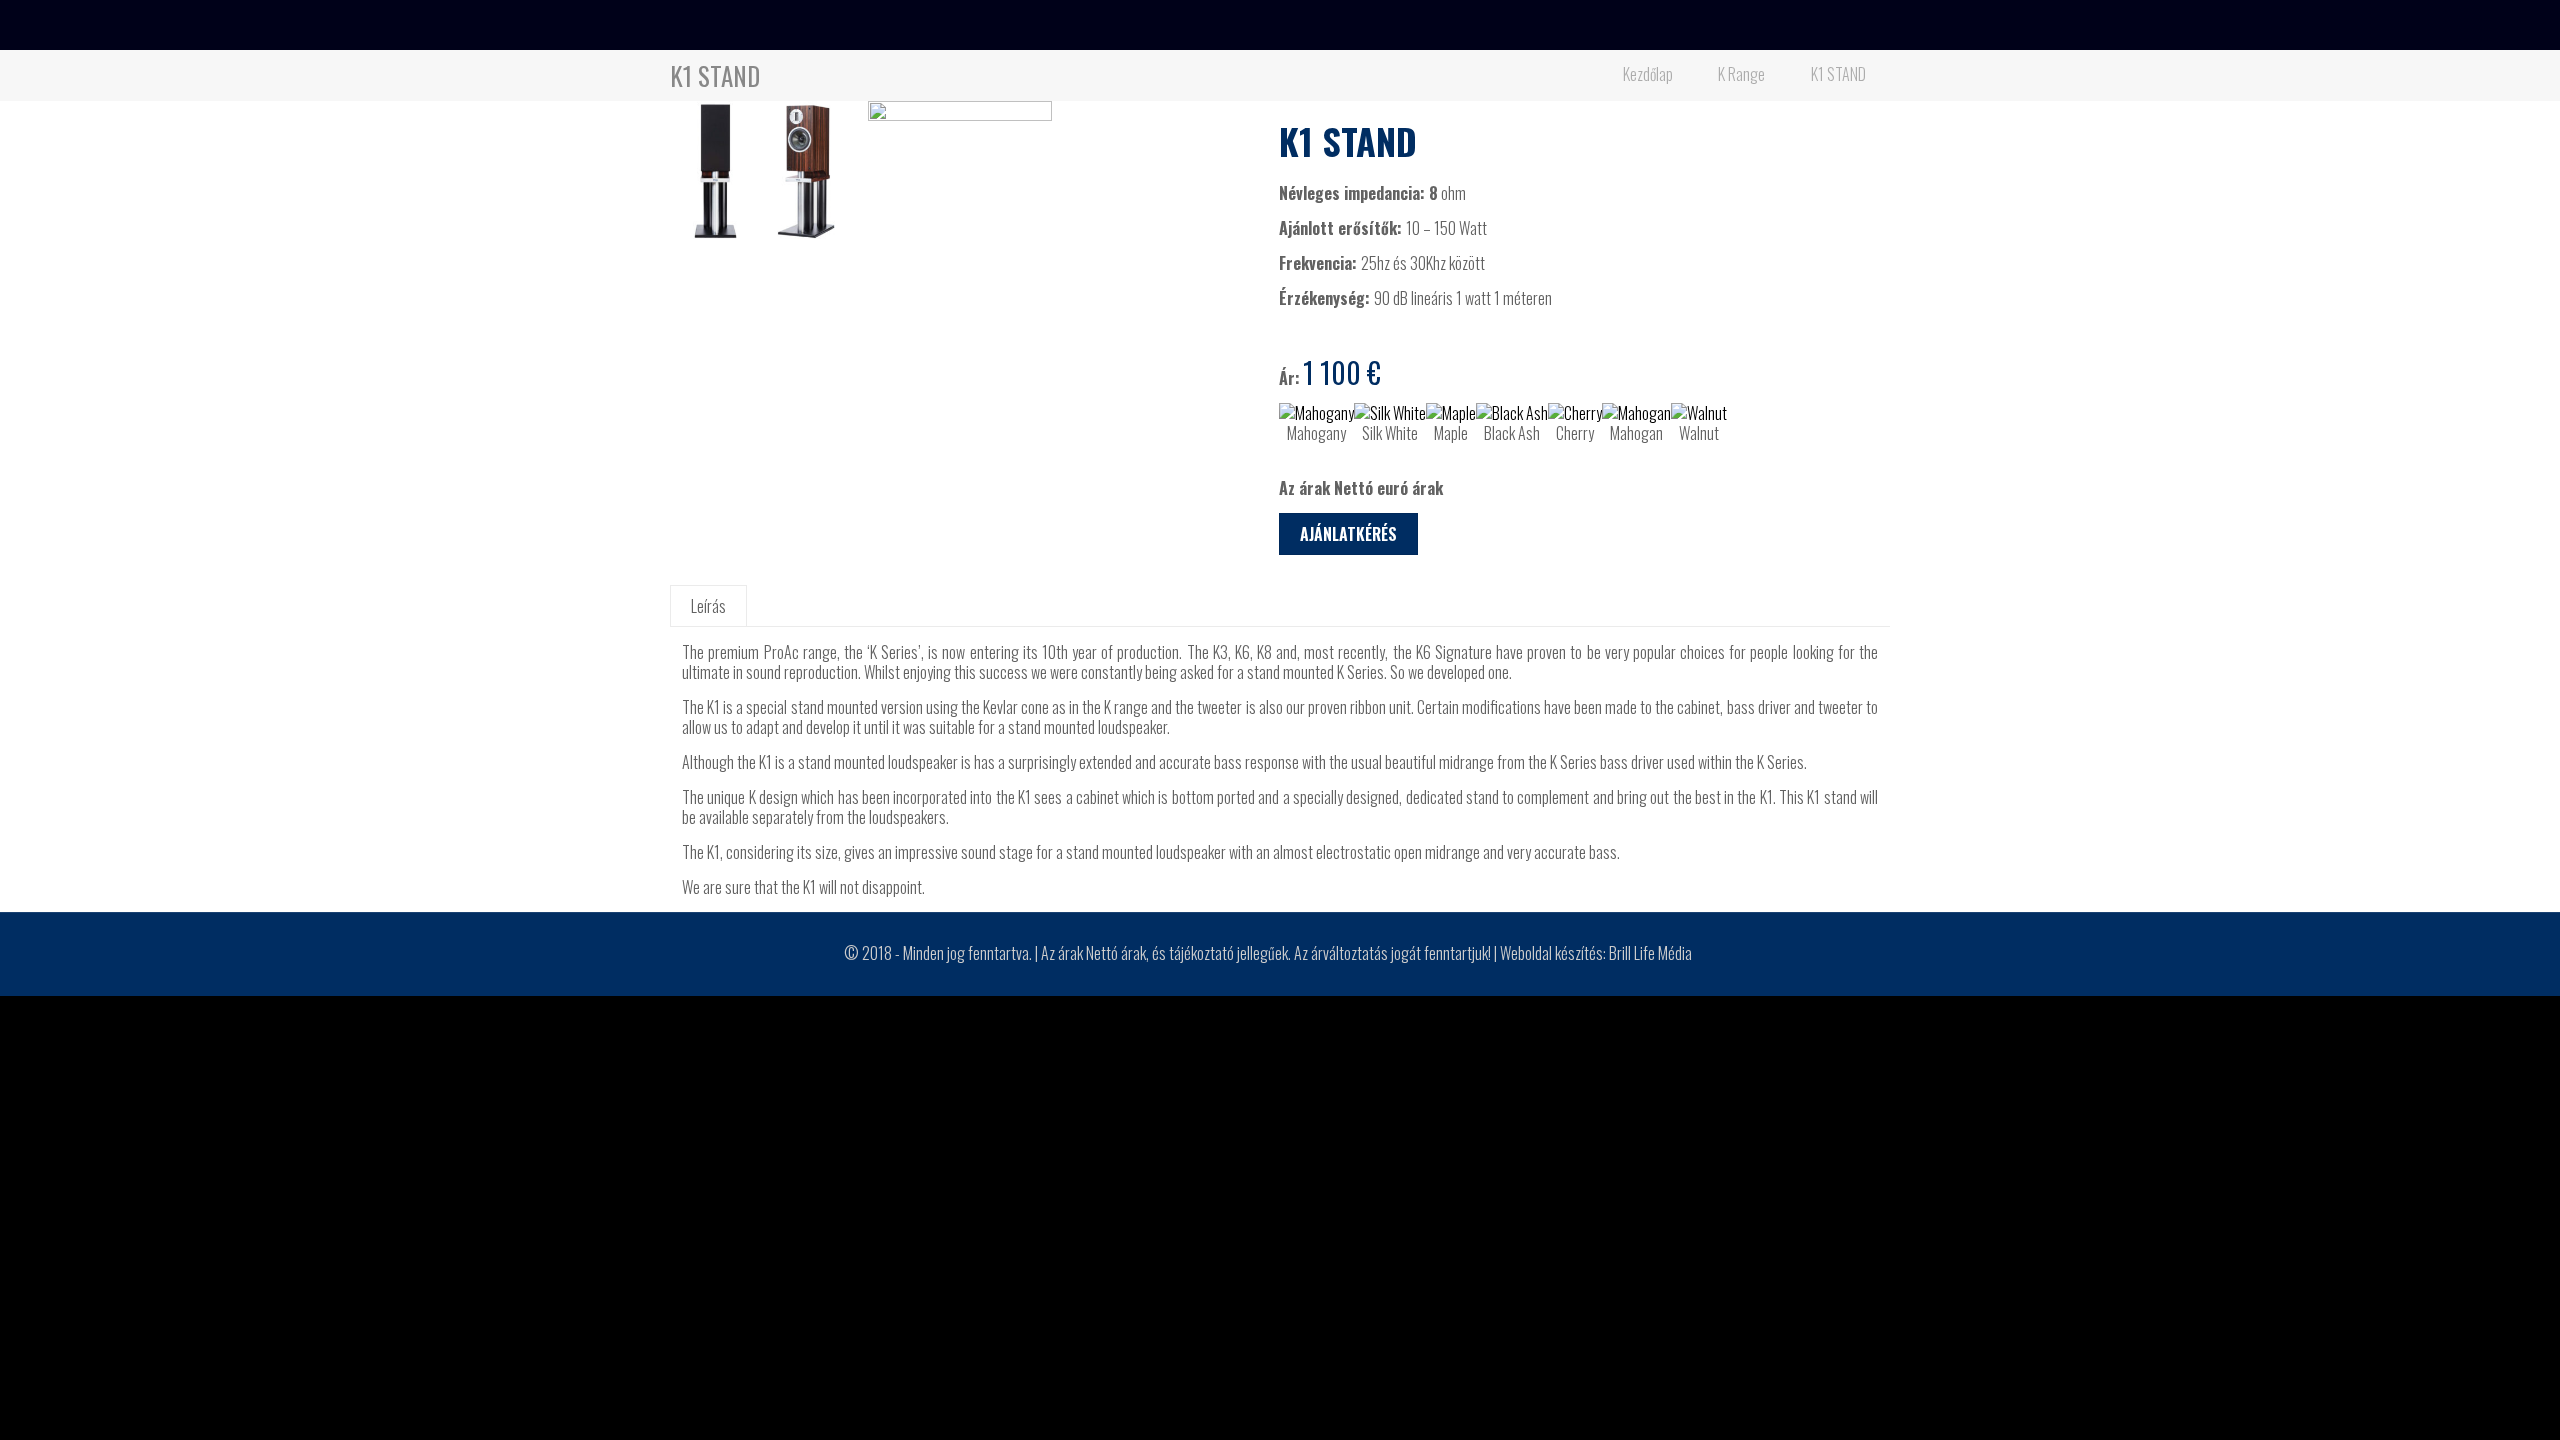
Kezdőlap (1648, 74)
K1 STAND (1838, 74)
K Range (1741, 74)
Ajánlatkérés (1348, 534)
